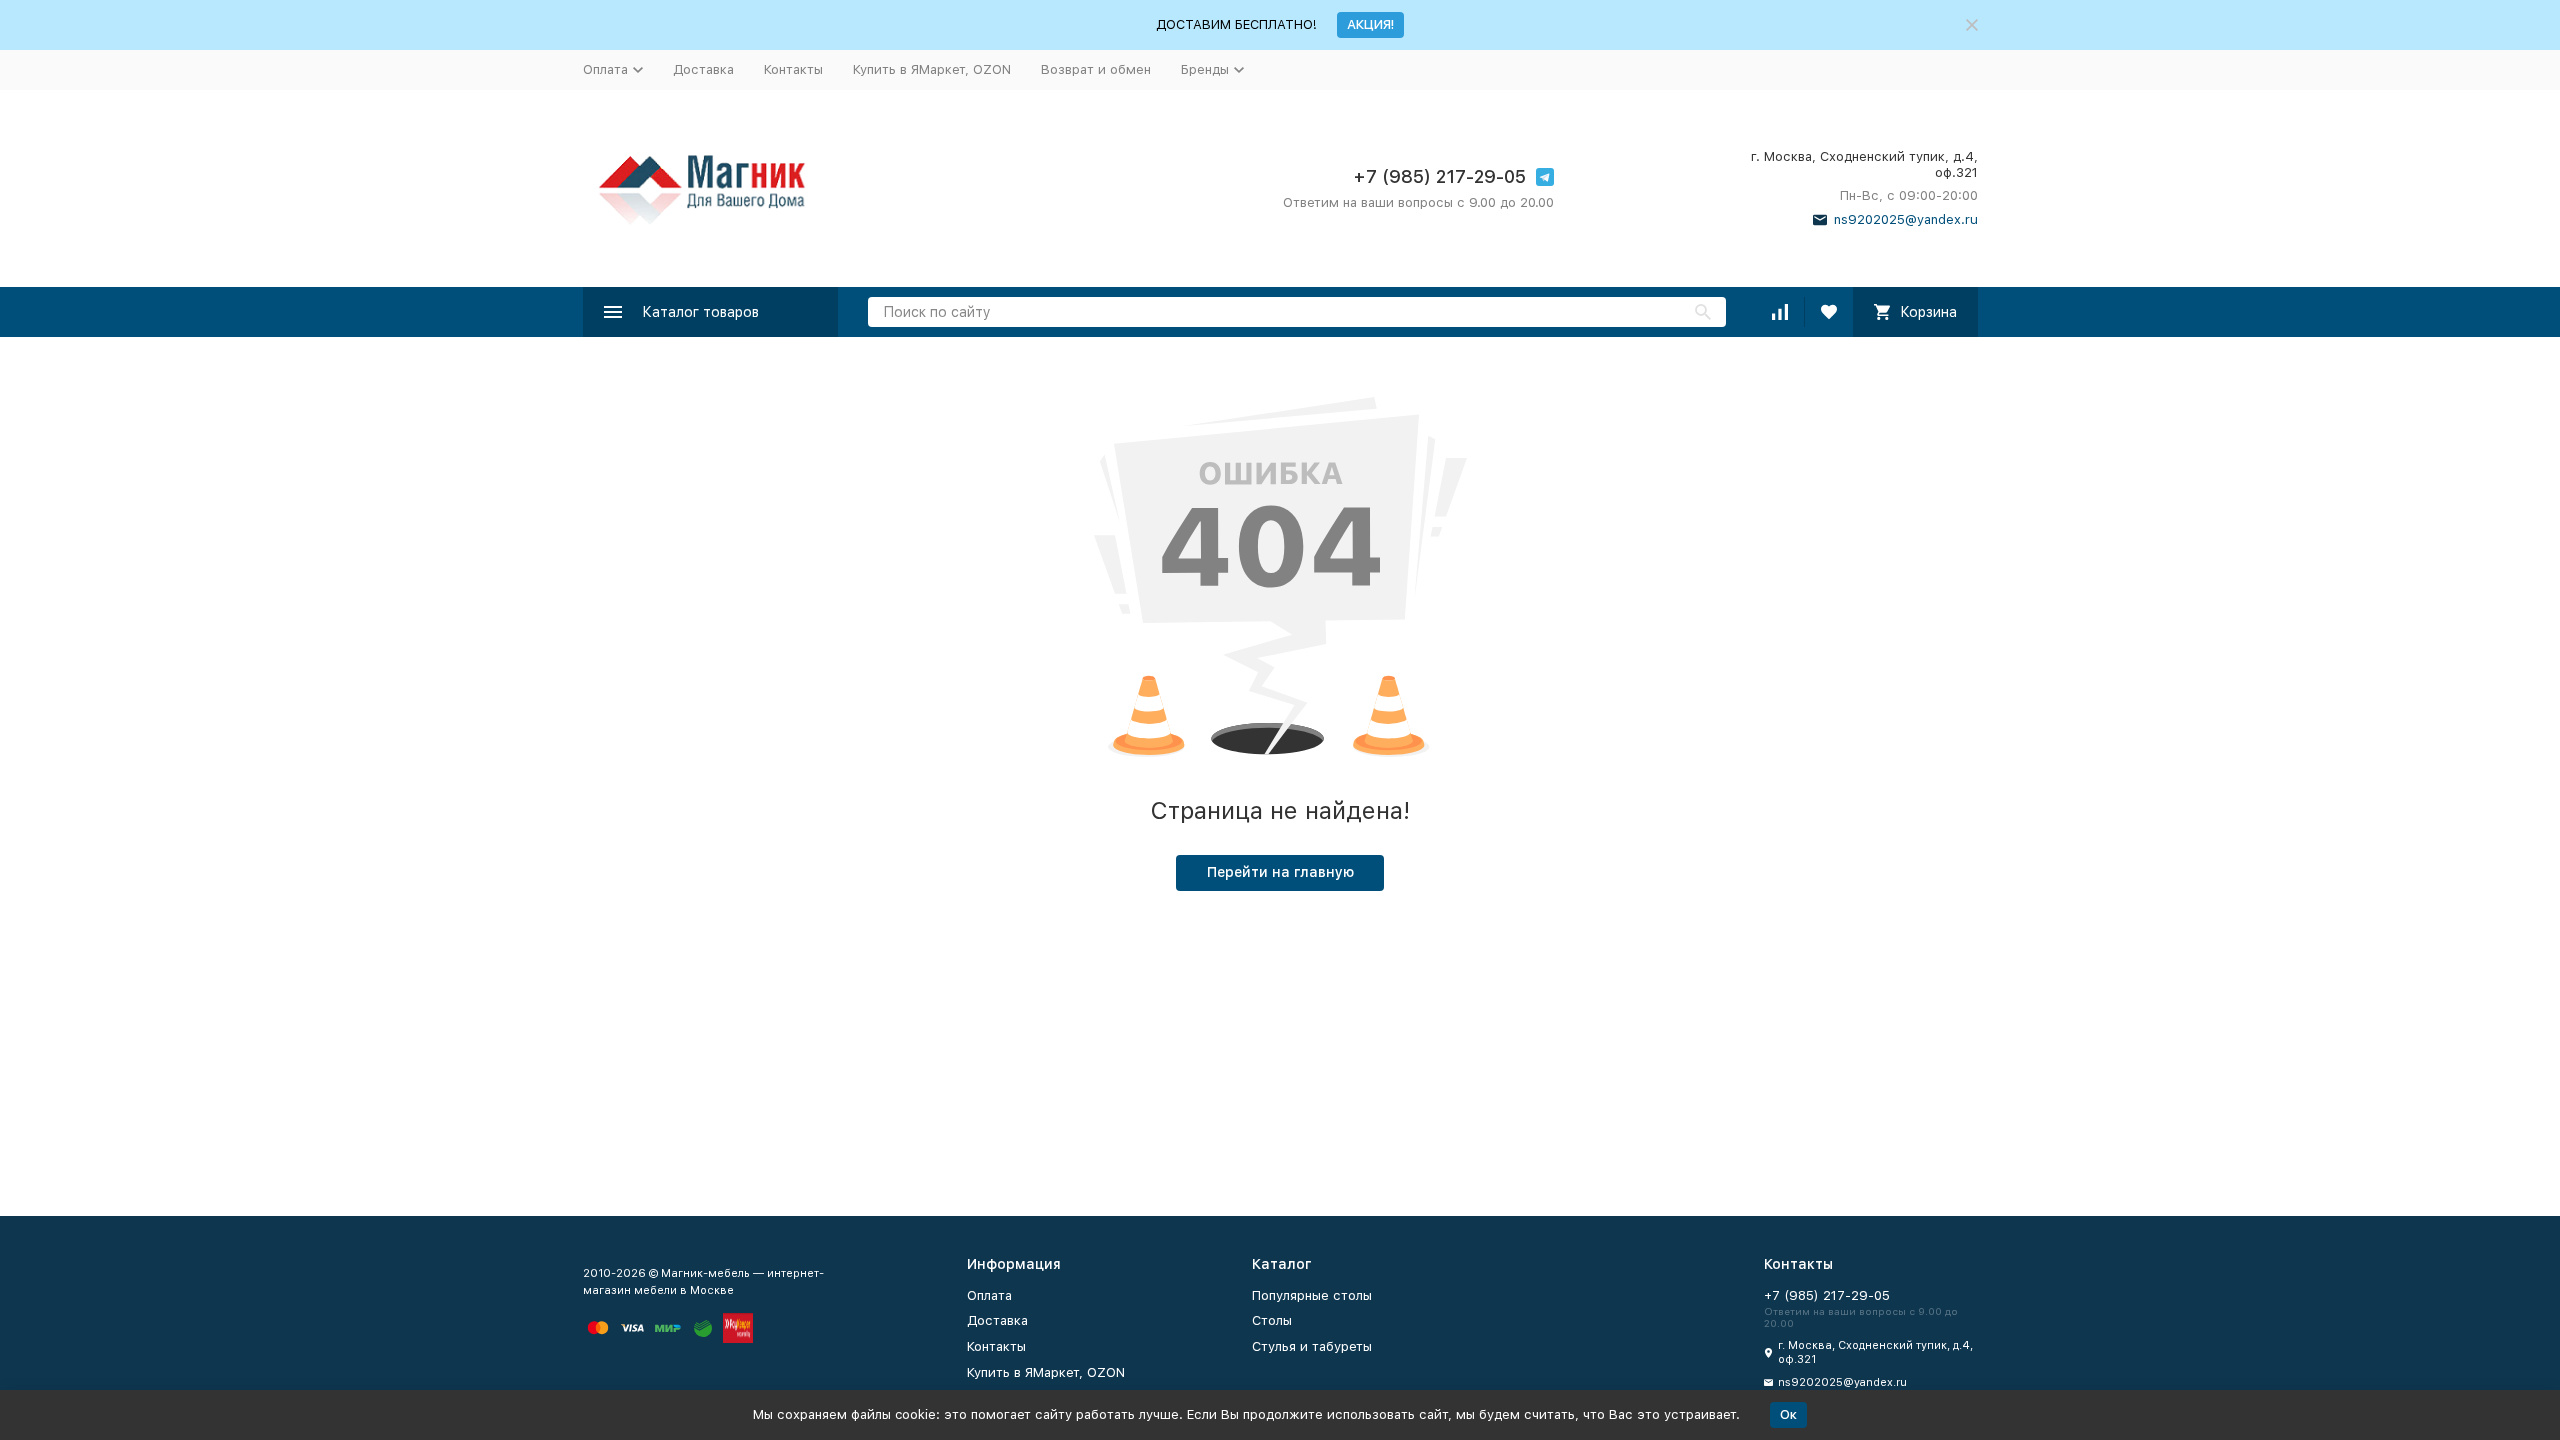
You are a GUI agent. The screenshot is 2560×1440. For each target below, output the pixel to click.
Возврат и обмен (1096, 69)
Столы (1272, 1320)
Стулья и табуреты (1312, 1346)
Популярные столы (1312, 1295)
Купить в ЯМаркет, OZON (932, 69)
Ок (1788, 1414)
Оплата (989, 1295)
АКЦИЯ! (1370, 24)
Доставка (703, 69)
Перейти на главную (1280, 872)
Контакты (793, 69)
